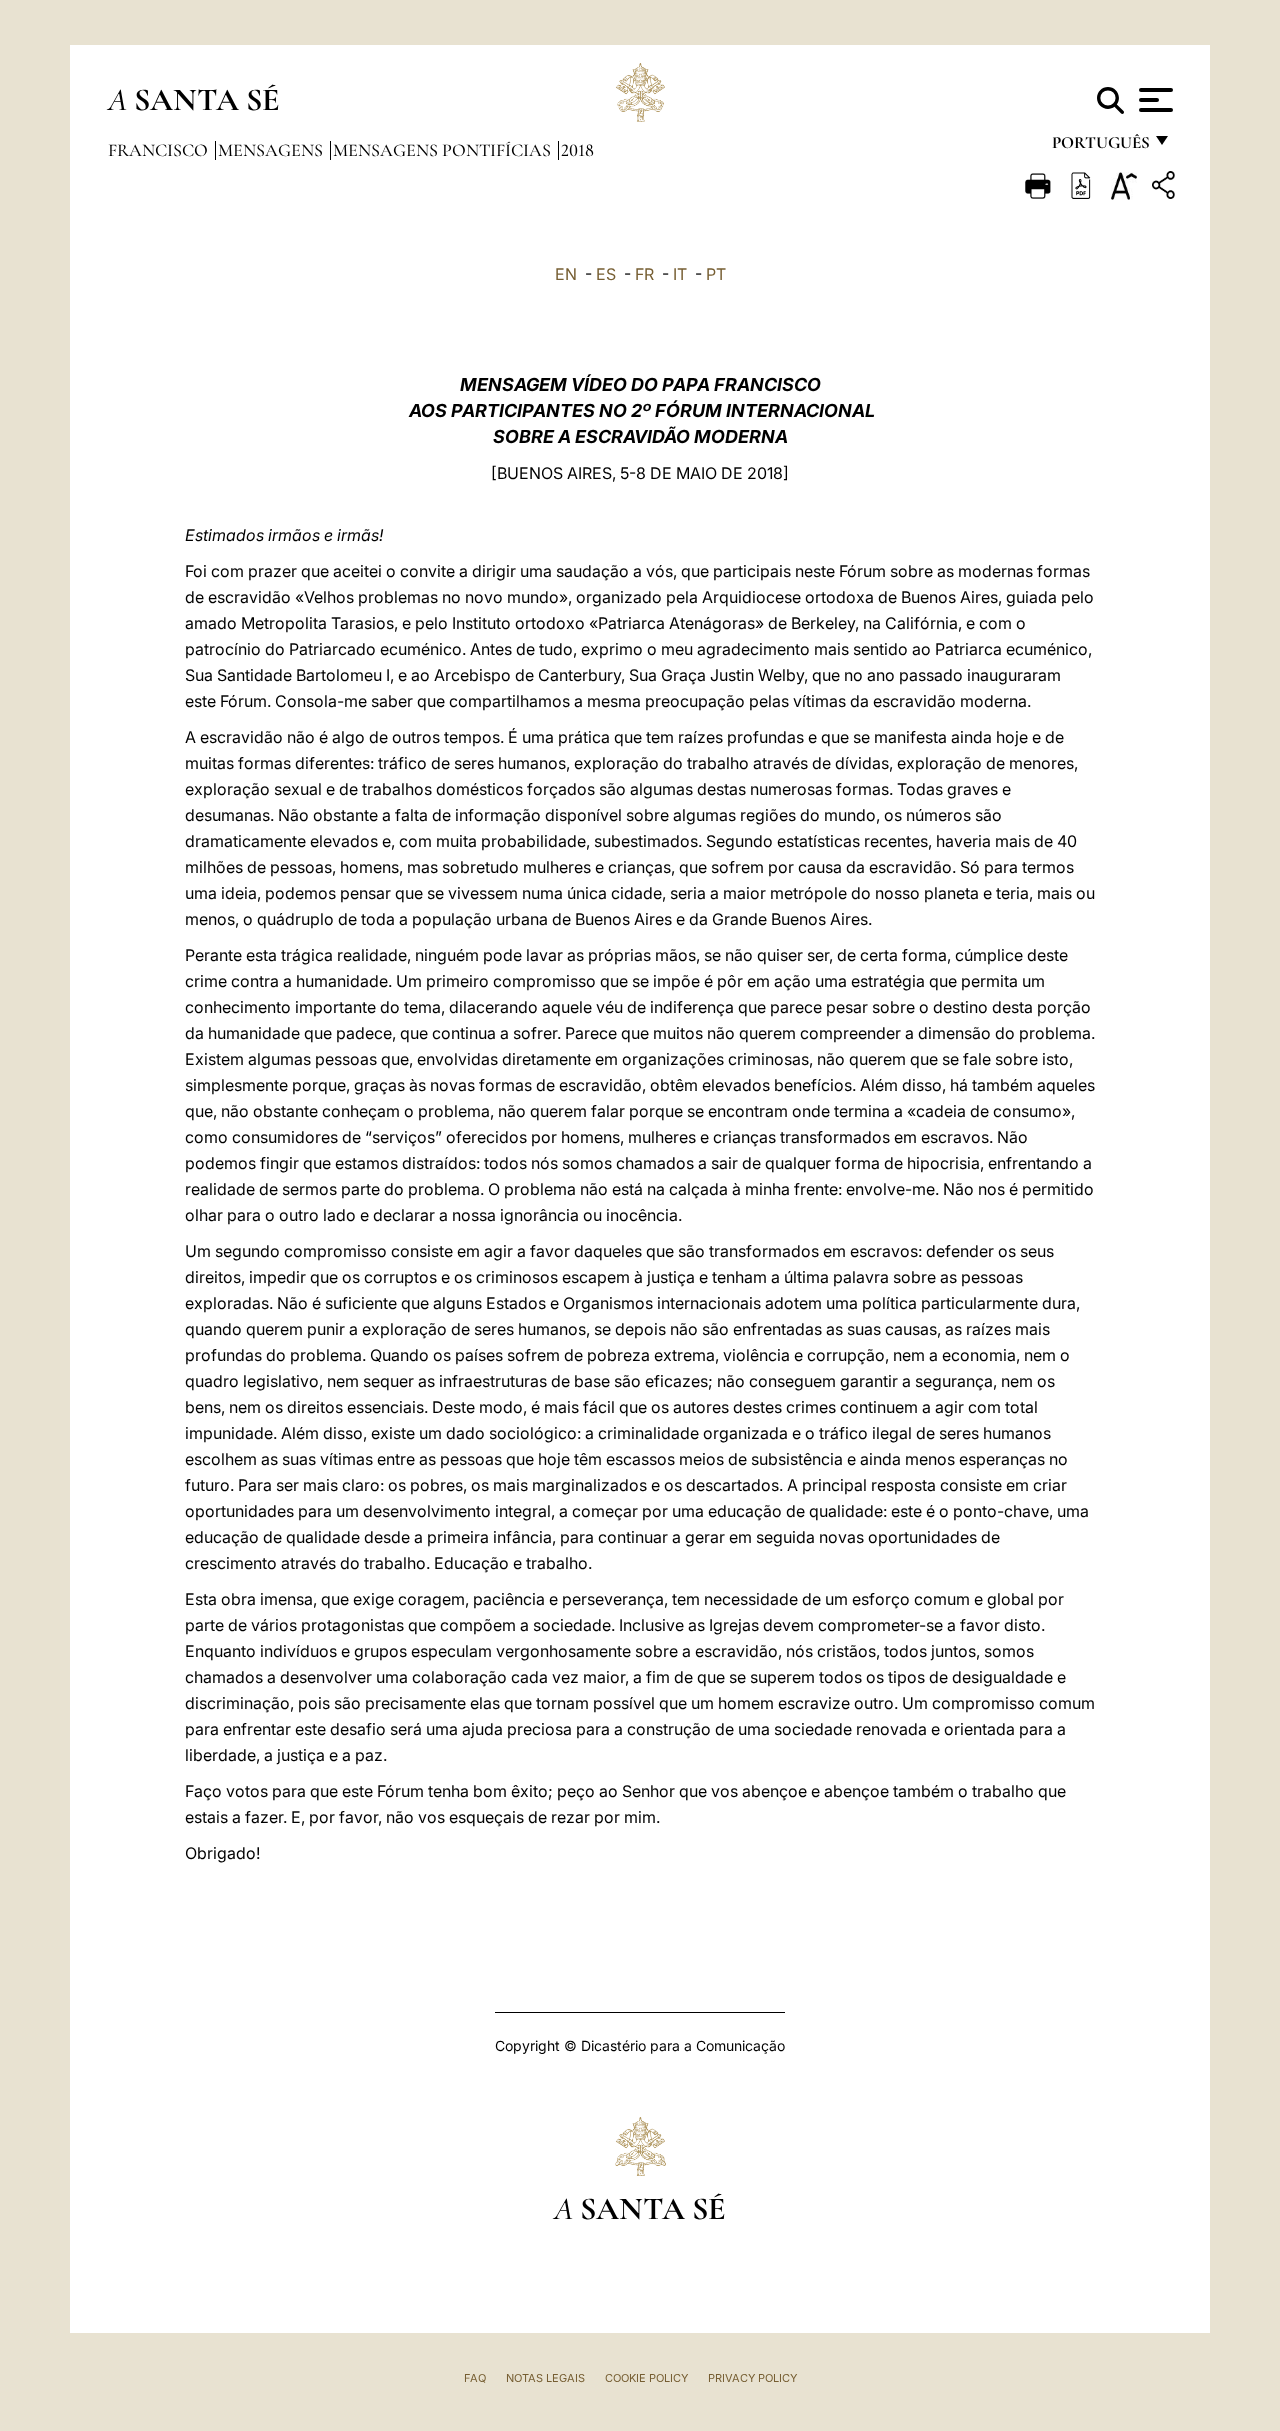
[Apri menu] (1153, 100)
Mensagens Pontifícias (444, 150)
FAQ (475, 2378)
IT (680, 274)
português (1100, 147)
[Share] (1166, 188)
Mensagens (272, 150)
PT (716, 274)
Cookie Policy (646, 2378)
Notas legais (545, 2378)
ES (606, 274)
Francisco (160, 150)
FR (644, 274)
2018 (577, 150)
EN (566, 274)
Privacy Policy (752, 2378)
